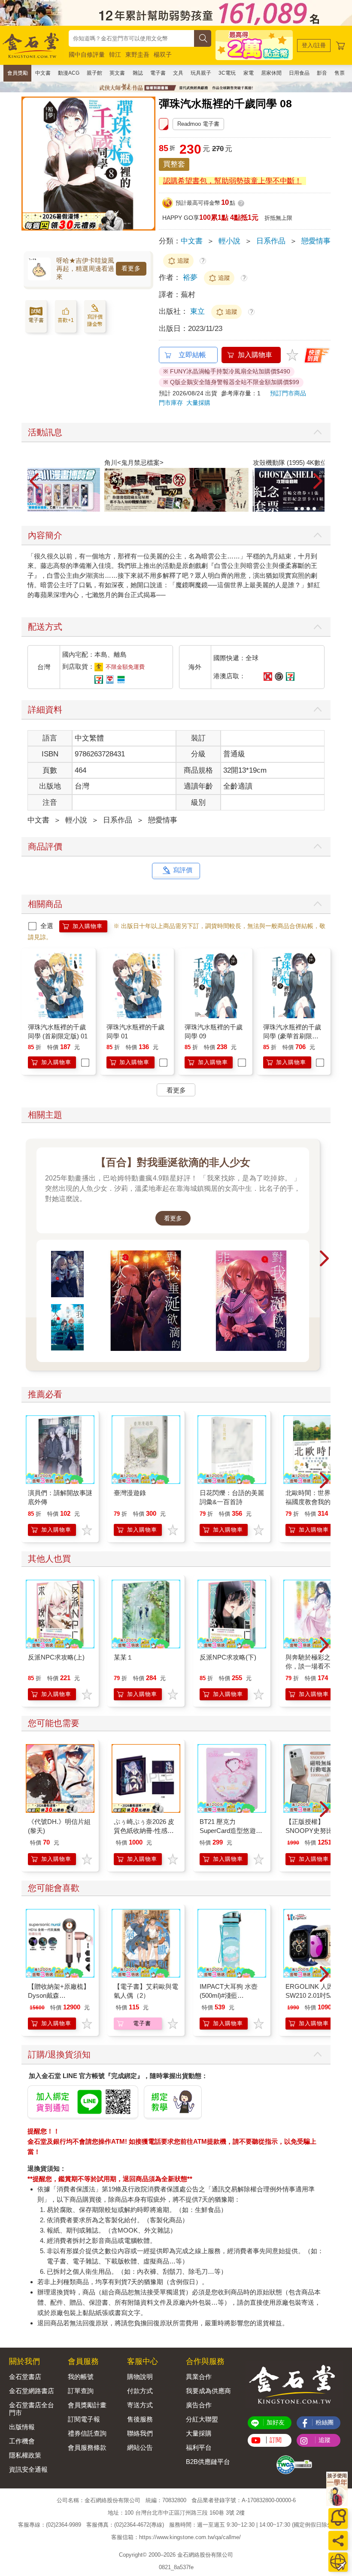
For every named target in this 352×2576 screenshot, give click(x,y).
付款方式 (140, 2391)
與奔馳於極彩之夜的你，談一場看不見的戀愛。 (318, 1666)
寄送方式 (140, 2405)
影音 (322, 73)
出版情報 (22, 2427)
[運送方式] (338, 2562)
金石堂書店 (25, 2377)
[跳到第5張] (320, 509)
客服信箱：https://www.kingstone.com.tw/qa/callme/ (176, 2537)
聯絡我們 (140, 2433)
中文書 (43, 73)
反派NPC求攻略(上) (56, 1657)
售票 (340, 73)
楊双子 (163, 55)
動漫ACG (69, 73)
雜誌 (138, 73)
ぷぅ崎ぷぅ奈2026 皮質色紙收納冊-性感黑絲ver (144, 1831)
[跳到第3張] (308, 509)
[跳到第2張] (302, 509)
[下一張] (149, 172)
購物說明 (140, 2377)
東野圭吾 (137, 55)
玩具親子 (201, 73)
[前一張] (28, 172)
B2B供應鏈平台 (208, 2462)
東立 (199, 311)
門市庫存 (171, 403)
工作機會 (22, 2441)
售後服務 (140, 2419)
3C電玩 (227, 73)
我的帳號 (81, 2377)
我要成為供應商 (208, 2391)
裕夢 (190, 278)
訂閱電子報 (84, 2419)
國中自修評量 (87, 55)
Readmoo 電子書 (198, 124)
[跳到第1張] (296, 509)
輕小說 (229, 241)
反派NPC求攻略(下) (228, 1657)
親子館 (94, 73)
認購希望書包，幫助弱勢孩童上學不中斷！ (232, 181)
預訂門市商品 (288, 393)
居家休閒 (271, 73)
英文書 (117, 73)
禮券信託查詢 (87, 2433)
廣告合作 (199, 2405)
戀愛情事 (316, 241)
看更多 (131, 268)
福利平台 (199, 2447)
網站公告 (140, 2447)
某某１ (123, 1657)
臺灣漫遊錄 (130, 1493)
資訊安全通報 (28, 2469)
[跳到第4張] (314, 509)
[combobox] (131, 38)
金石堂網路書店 (32, 2391)
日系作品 (271, 241)
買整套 (174, 164)
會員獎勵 (18, 73)
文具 (178, 73)
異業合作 (199, 2377)
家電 (249, 73)
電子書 (158, 73)
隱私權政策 (25, 2455)
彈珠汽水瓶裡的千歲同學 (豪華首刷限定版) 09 (292, 1036)
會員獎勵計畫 (87, 2405)
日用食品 (299, 73)
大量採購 (198, 403)
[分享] (338, 2541)
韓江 (115, 55)
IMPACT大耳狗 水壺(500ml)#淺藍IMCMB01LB (229, 1995)
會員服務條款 (87, 2447)
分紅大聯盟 (202, 2419)
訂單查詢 (81, 2391)
